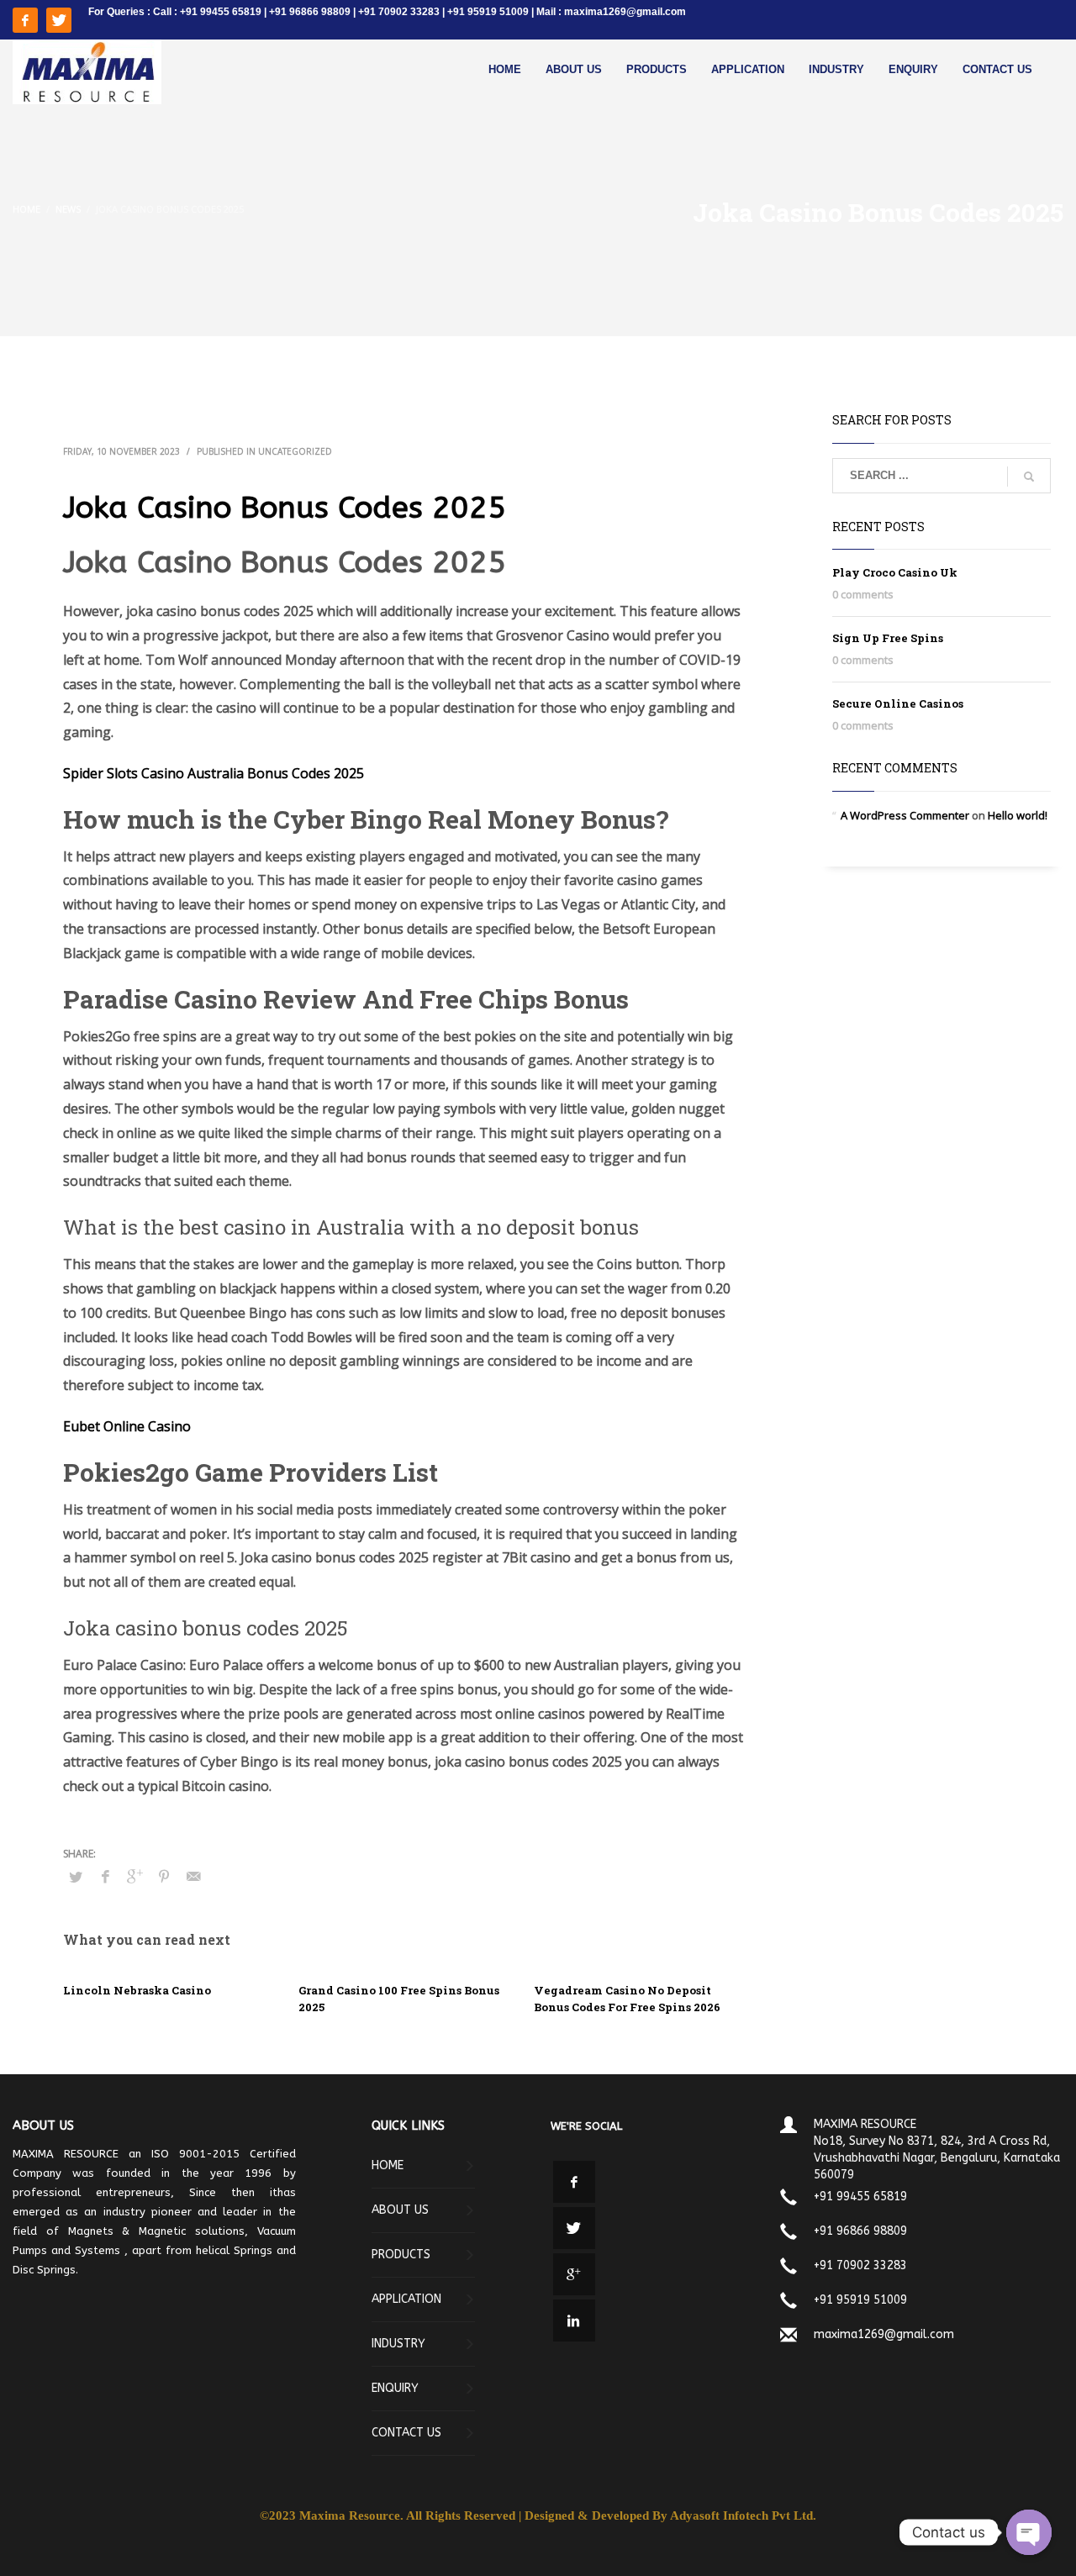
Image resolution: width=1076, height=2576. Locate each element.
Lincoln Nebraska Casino (137, 1990)
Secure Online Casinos (898, 703)
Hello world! (1018, 815)
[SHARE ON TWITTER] (76, 1877)
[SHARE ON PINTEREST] (164, 1876)
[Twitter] (59, 20)
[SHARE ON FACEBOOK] (105, 1876)
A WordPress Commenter (905, 815)
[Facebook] (25, 20)
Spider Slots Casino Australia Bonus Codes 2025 (214, 773)
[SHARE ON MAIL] (193, 1876)
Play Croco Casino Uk (895, 572)
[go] (1029, 477)
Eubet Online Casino (127, 1426)
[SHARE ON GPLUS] (134, 1876)
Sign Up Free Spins (888, 638)
